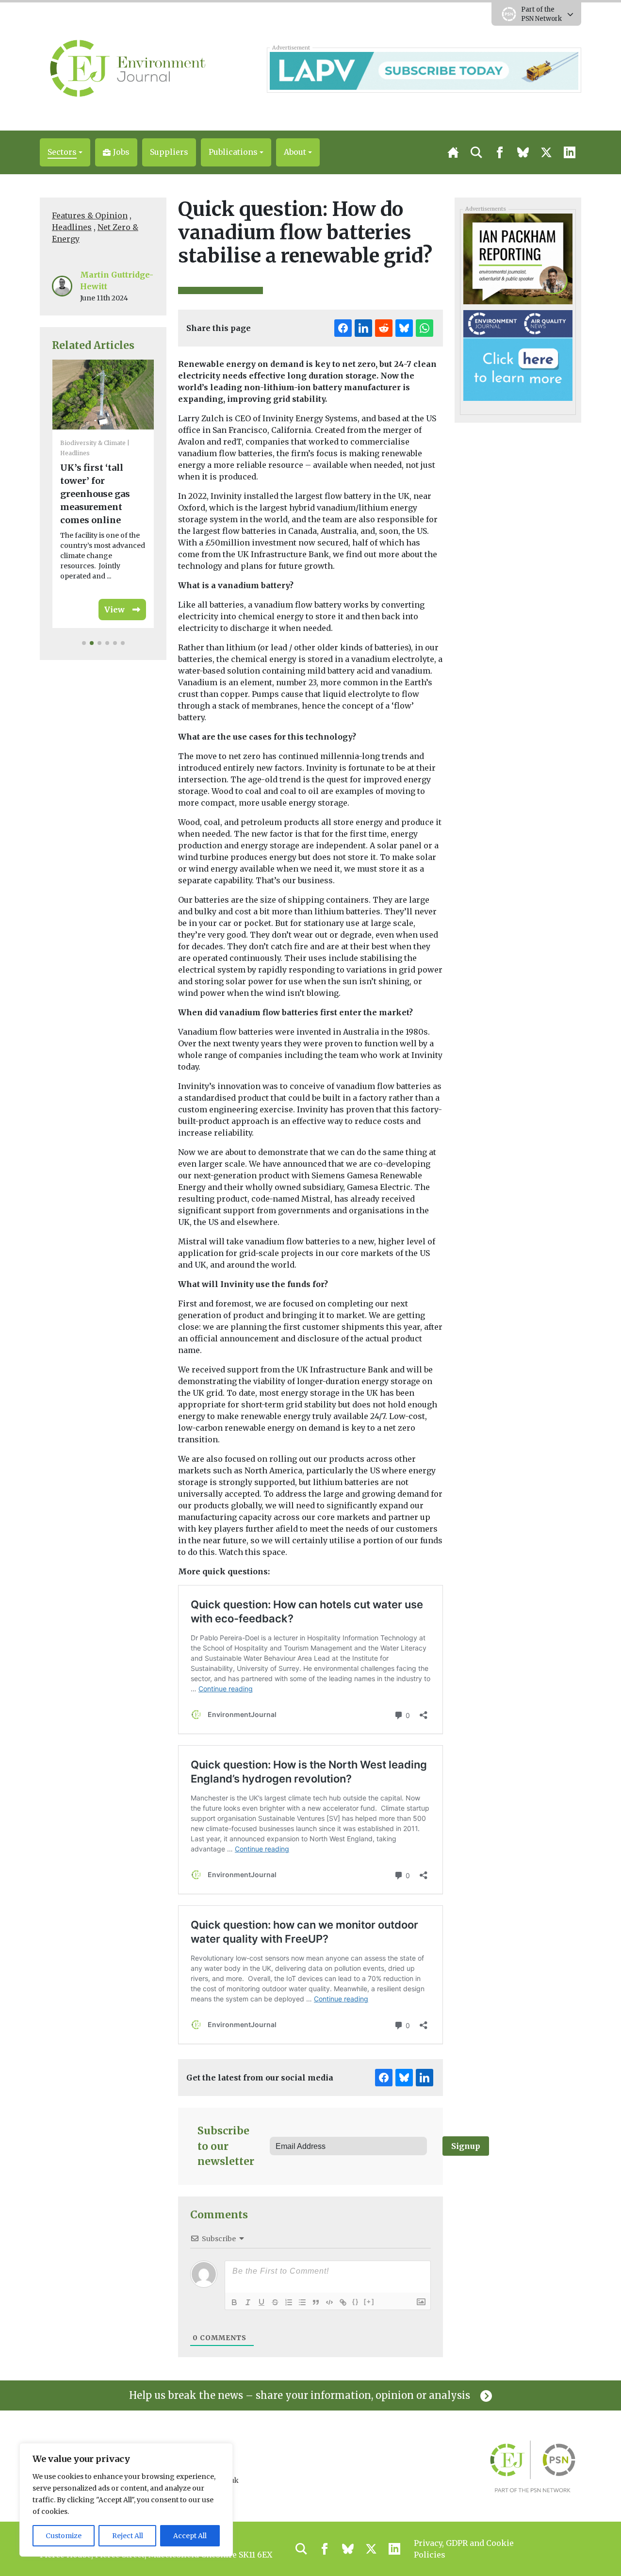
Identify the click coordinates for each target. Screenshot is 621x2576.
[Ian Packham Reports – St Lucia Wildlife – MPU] (518, 258)
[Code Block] (329, 2302)
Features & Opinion (90, 215)
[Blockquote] (316, 2302)
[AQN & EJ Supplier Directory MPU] (518, 355)
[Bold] (234, 2302)
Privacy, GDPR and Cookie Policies (464, 2549)
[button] (65, 152)
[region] (126, 2500)
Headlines (72, 227)
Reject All (128, 2536)
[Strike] (275, 2302)
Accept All (190, 2536)
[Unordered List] (302, 2302)
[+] (369, 2302)
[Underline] (261, 2302)
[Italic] (248, 2302)
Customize (64, 2536)
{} (356, 2302)
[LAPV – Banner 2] (424, 70)
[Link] (343, 2302)
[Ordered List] (289, 2302)
